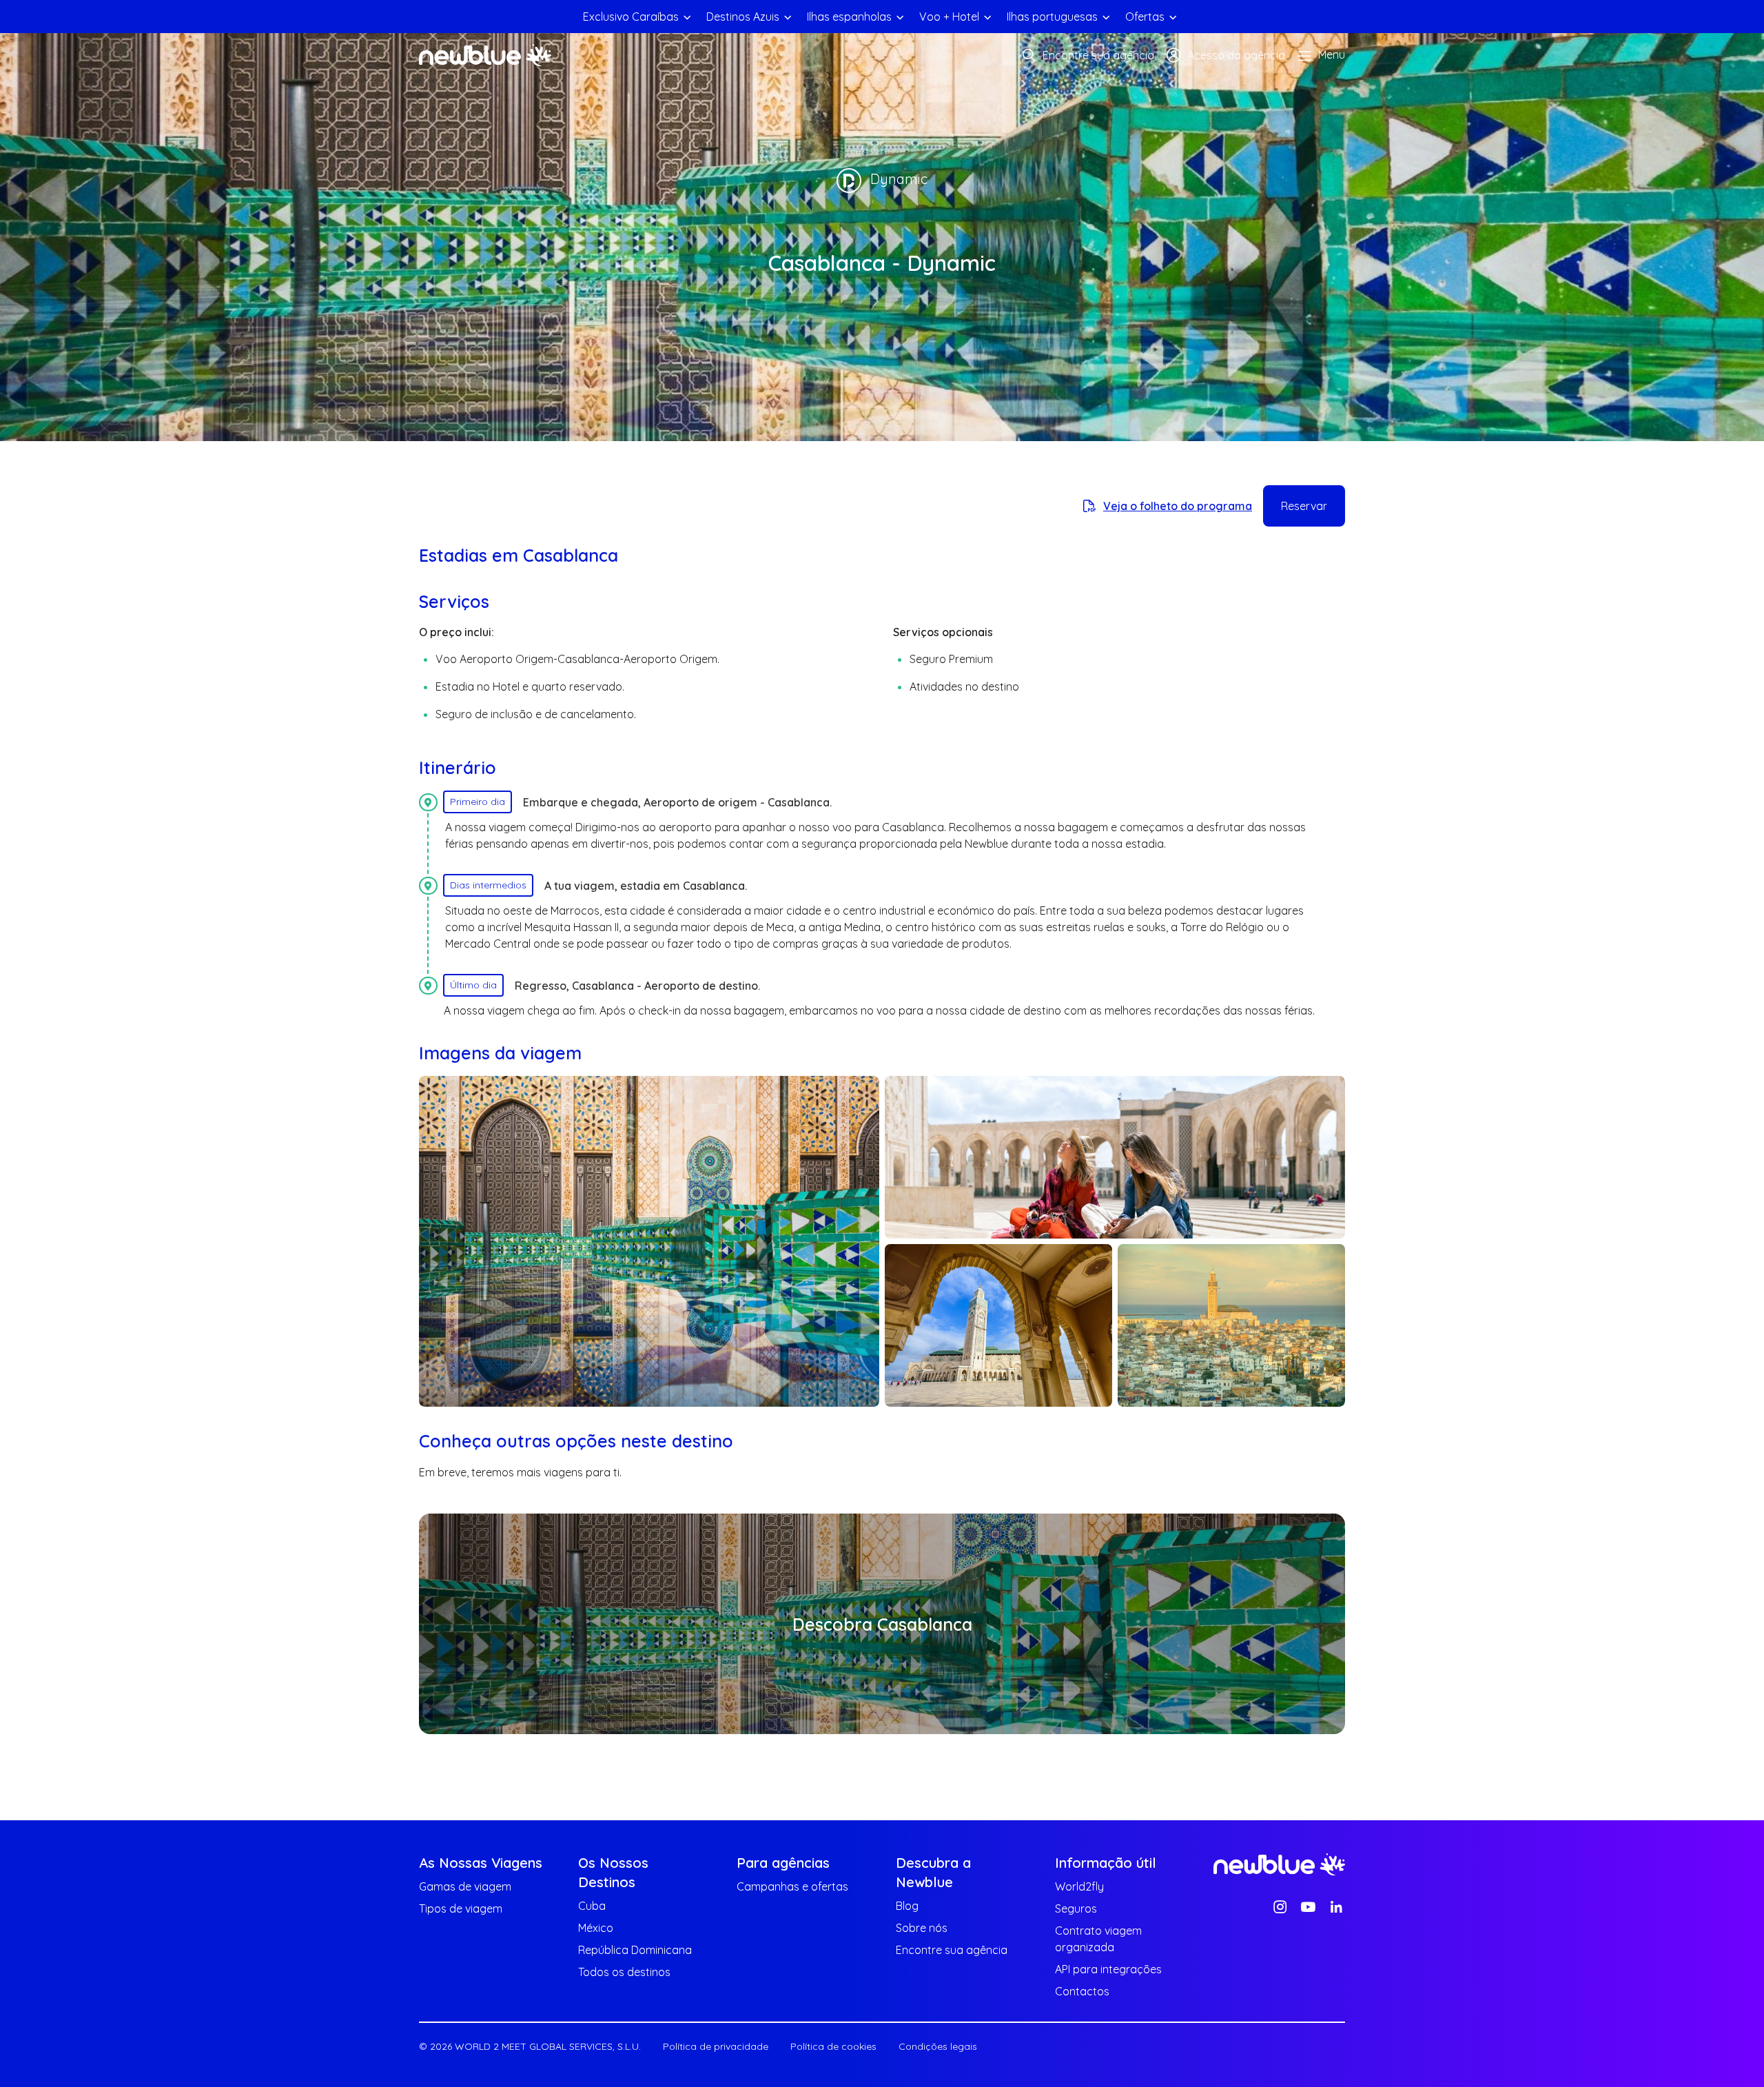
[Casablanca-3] (998, 1325)
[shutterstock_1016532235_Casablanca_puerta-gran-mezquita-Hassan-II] (649, 1241)
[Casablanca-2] (1115, 1157)
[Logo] (485, 55)
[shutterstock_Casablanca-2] (1231, 1325)
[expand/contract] (687, 17)
